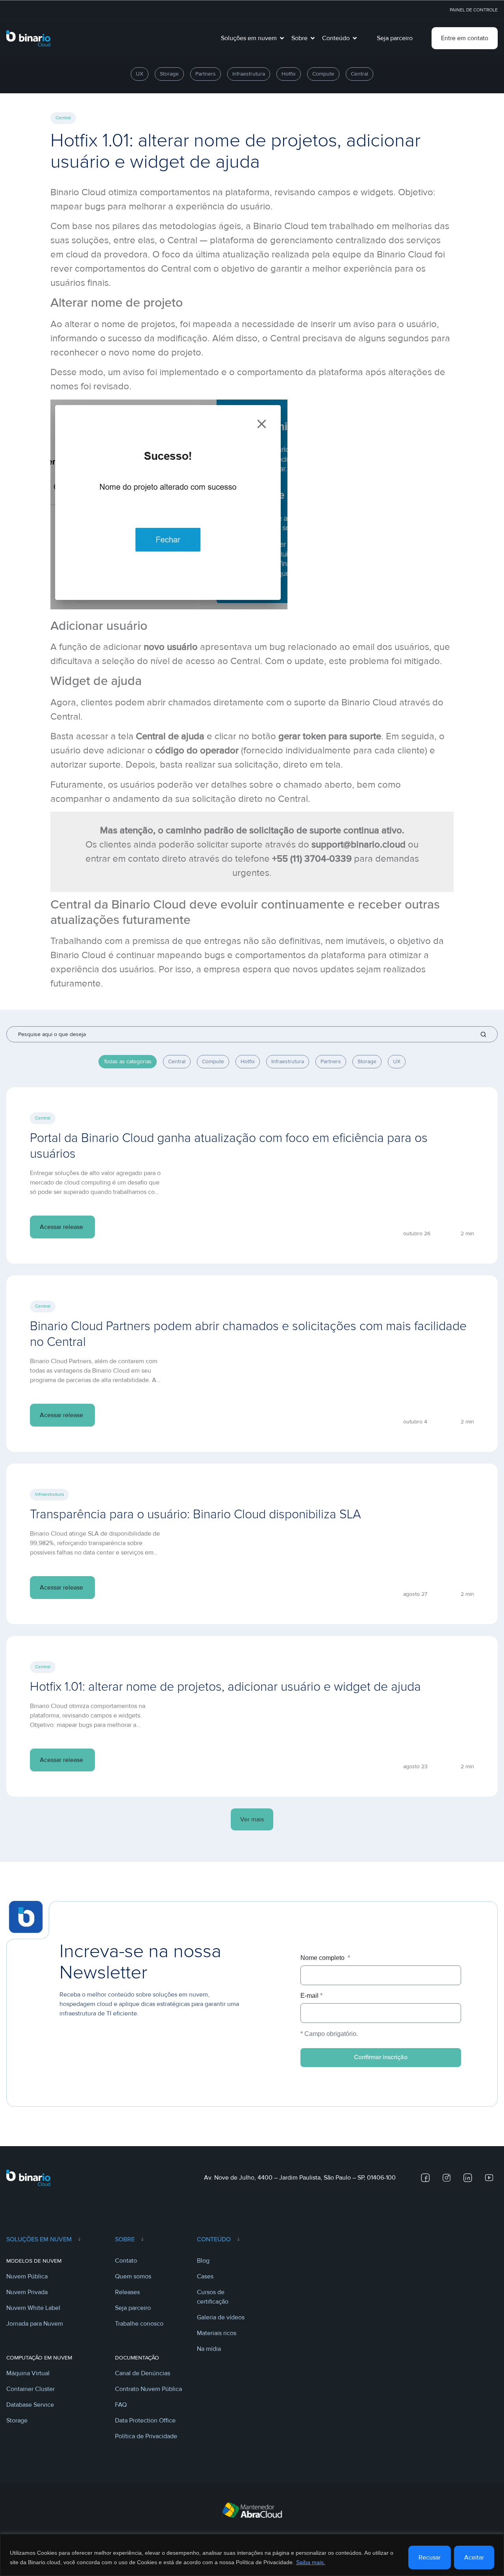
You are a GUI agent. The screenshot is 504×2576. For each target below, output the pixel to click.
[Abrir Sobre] (313, 38)
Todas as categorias (128, 1061)
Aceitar (474, 2557)
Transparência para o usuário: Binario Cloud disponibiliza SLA (195, 1515)
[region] (252, 2555)
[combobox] (252, 1034)
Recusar (430, 2557)
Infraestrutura (288, 1061)
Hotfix (248, 1061)
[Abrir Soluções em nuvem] (282, 38)
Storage (367, 1061)
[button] (252, 1819)
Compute (213, 1061)
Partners (331, 1061)
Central (177, 1061)
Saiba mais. (311, 2562)
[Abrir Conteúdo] (355, 38)
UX (397, 1061)
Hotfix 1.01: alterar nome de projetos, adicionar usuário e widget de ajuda (225, 1687)
